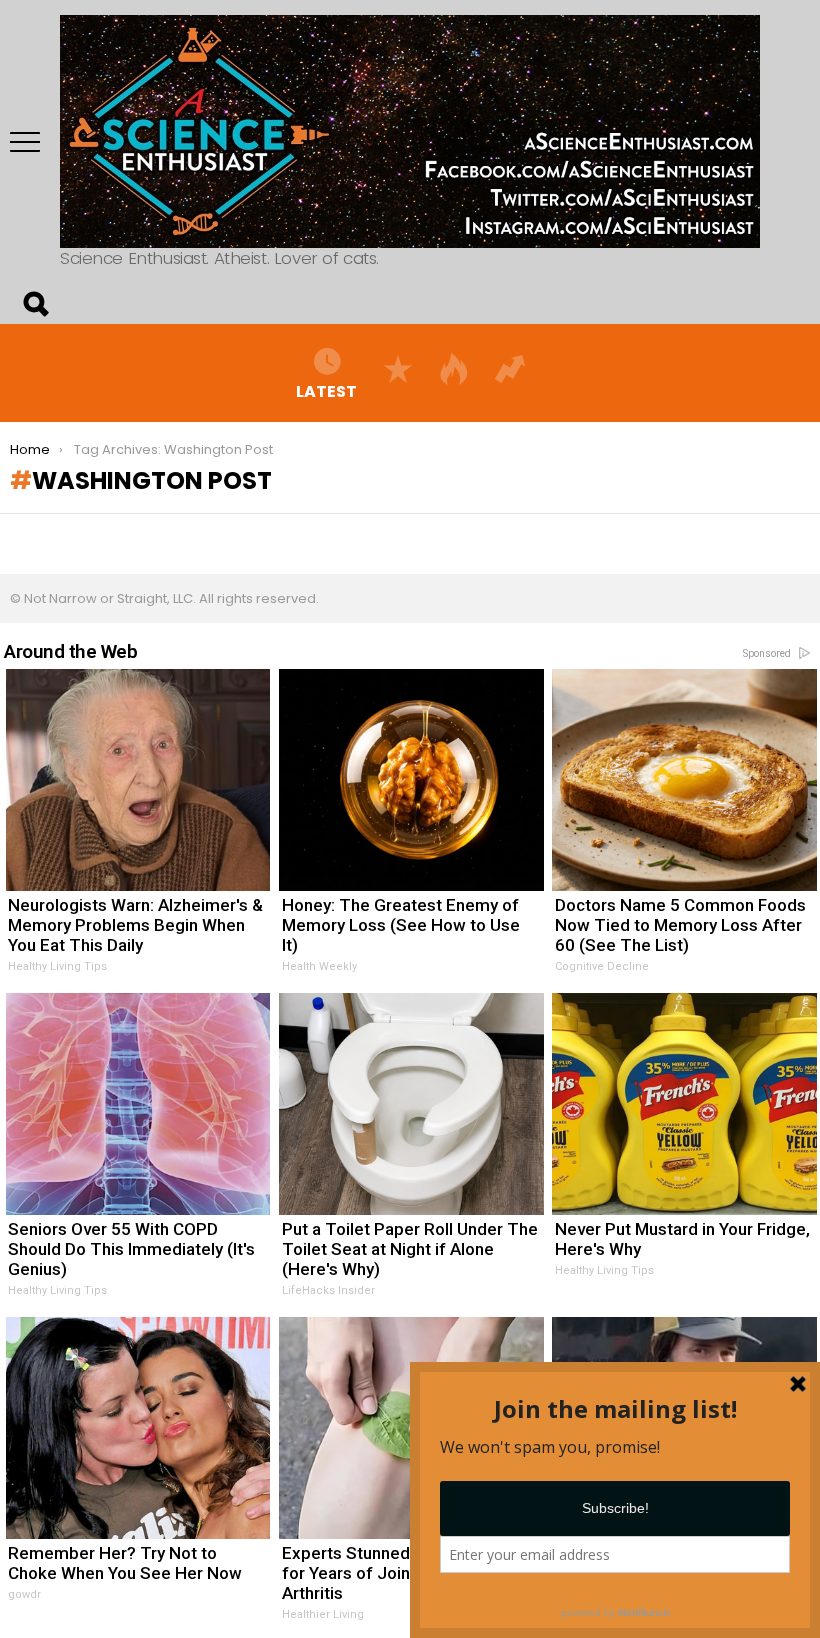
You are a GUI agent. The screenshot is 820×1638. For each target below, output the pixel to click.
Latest (326, 390)
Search (35, 304)
